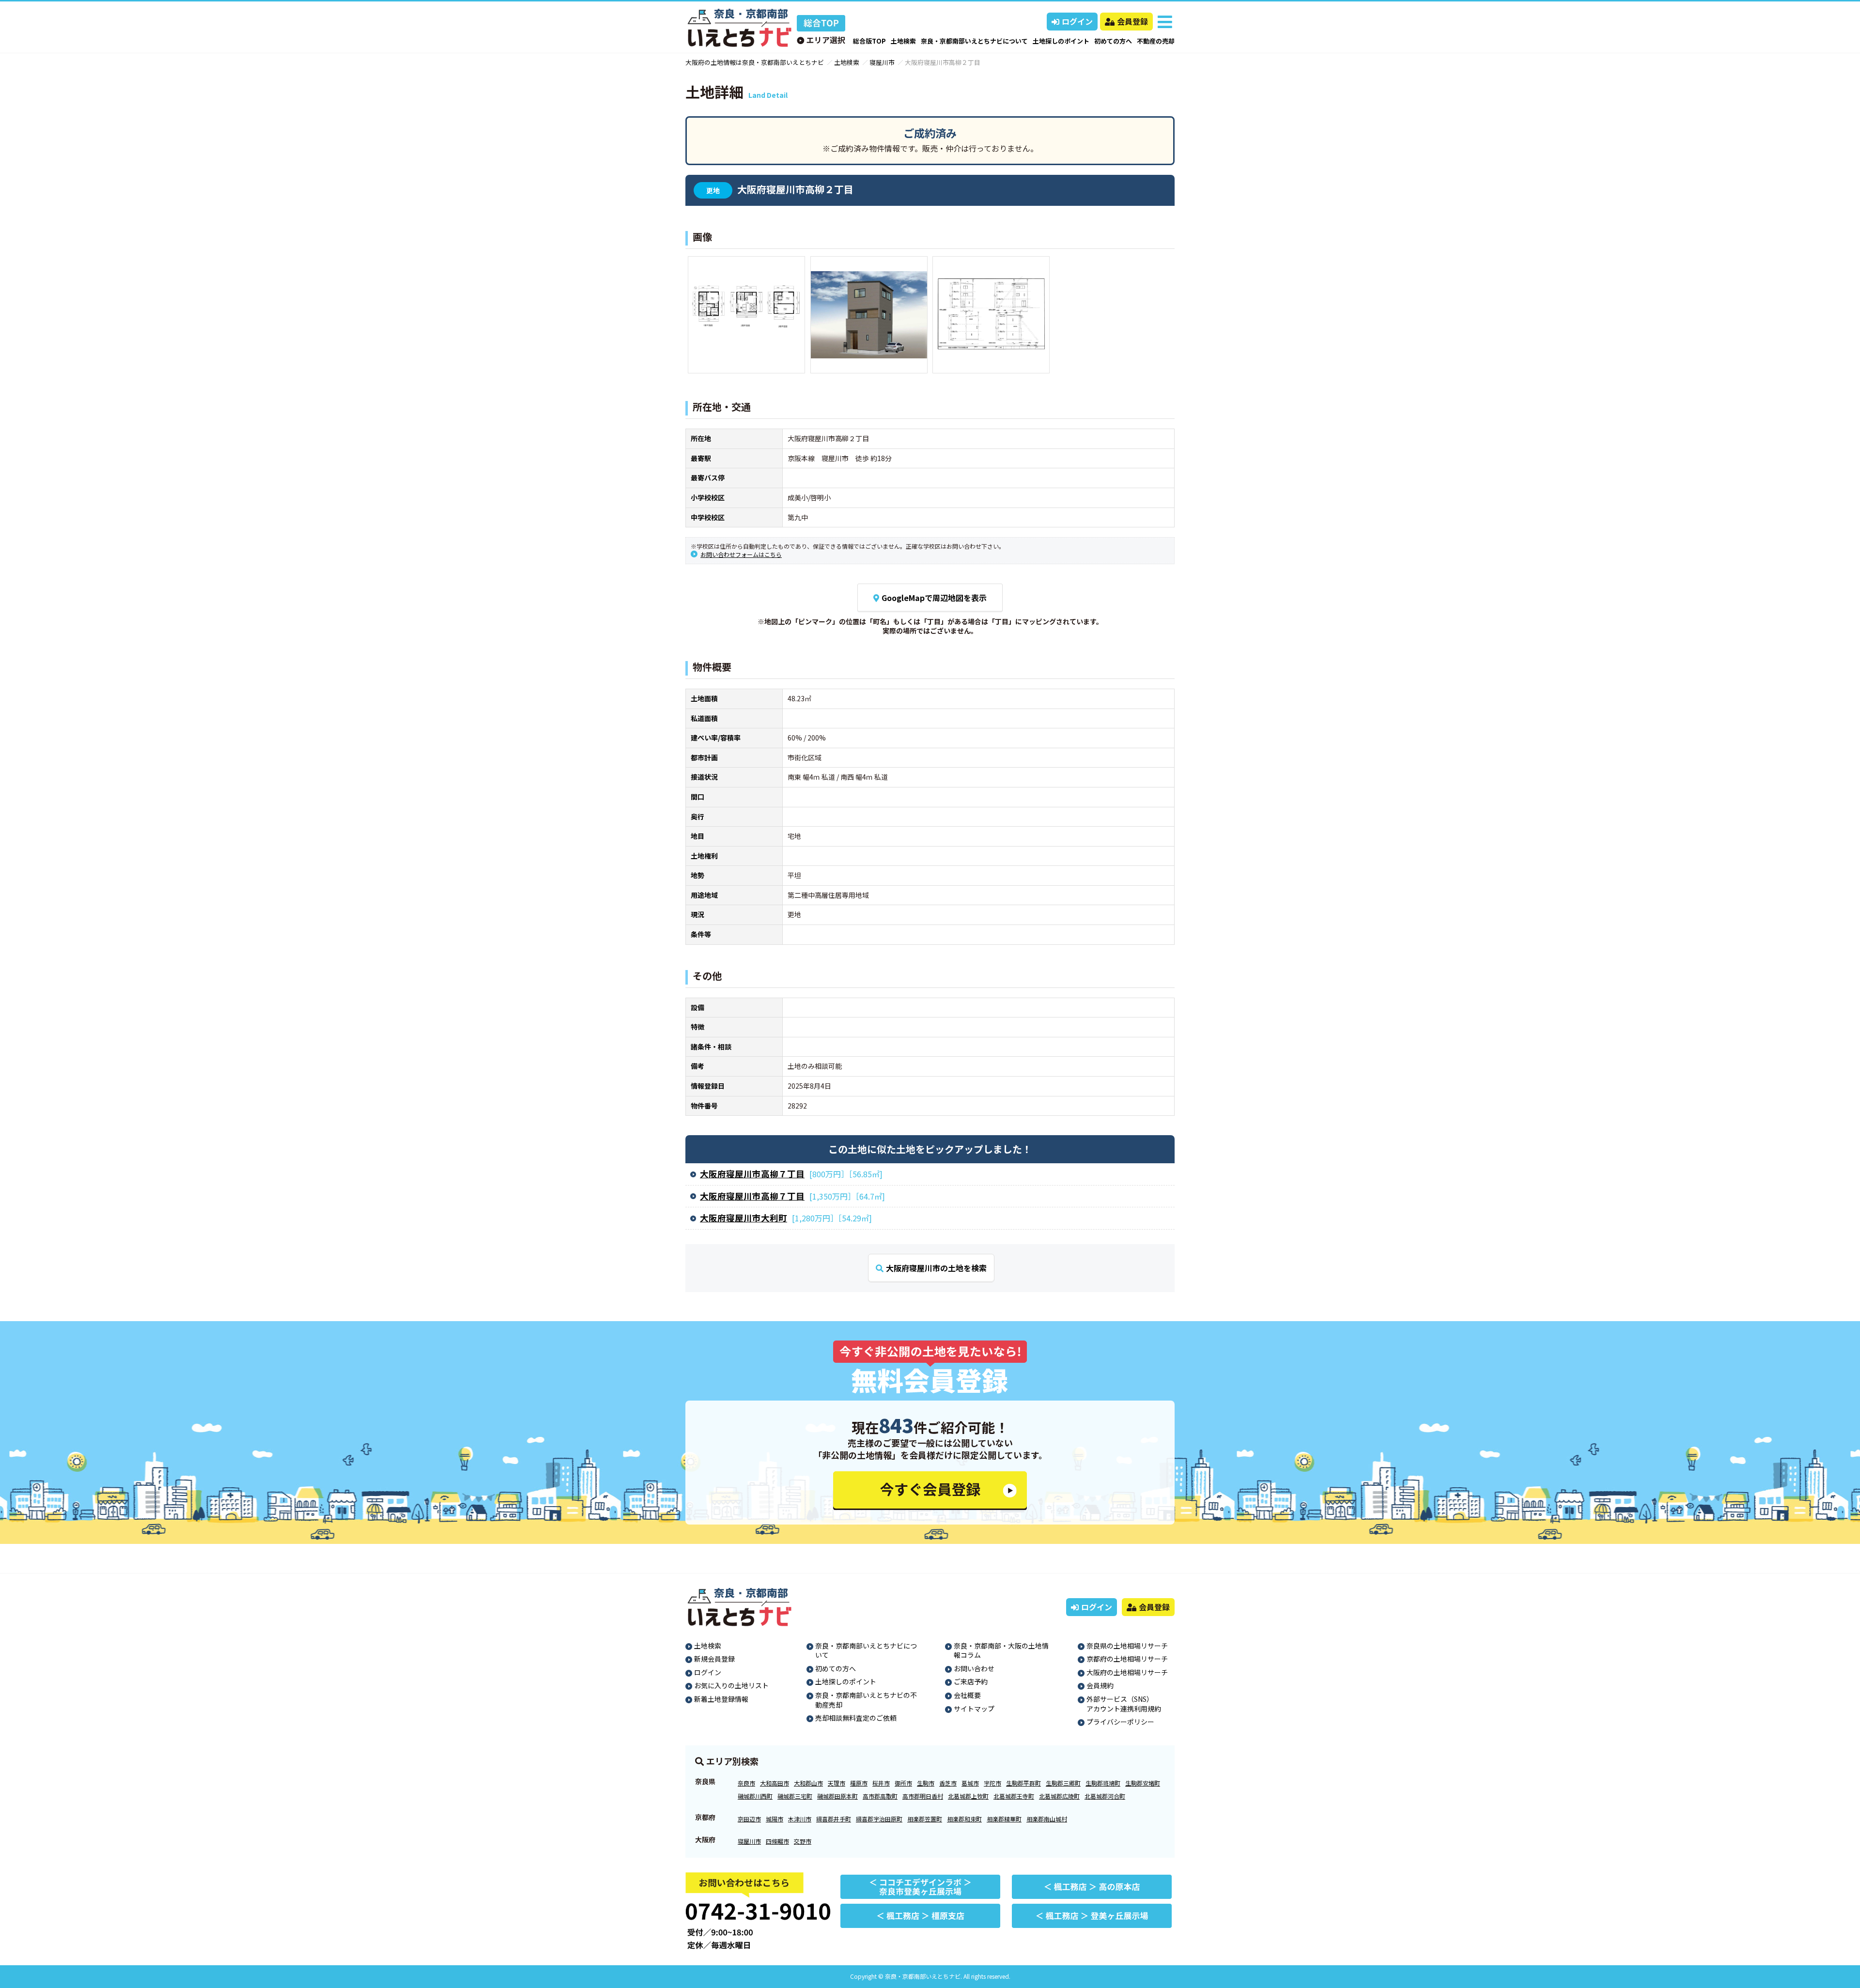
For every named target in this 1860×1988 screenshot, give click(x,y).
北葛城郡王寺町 (1014, 1796)
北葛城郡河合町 (1105, 1796)
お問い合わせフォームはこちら (741, 554)
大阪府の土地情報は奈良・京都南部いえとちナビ (755, 62)
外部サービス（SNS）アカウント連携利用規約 (1124, 1704)
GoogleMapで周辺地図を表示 (934, 598)
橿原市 (859, 1783)
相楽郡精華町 (1004, 1819)
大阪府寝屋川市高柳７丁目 (752, 1174)
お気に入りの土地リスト (731, 1685)
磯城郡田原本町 (837, 1796)
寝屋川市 (882, 62)
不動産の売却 (1156, 41)
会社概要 (967, 1695)
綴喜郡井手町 (834, 1819)
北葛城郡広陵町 (1059, 1796)
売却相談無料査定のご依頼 (856, 1718)
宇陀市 (992, 1783)
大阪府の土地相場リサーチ (1127, 1672)
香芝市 (948, 1783)
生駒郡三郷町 (1063, 1783)
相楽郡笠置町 (925, 1819)
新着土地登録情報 (721, 1699)
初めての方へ (1113, 41)
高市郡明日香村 (923, 1796)
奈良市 (746, 1783)
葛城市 (970, 1783)
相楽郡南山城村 (1047, 1819)
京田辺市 (749, 1819)
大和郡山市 (808, 1783)
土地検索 (903, 41)
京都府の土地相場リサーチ (1127, 1659)
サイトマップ (974, 1709)
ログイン (1077, 21)
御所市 (903, 1783)
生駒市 (926, 1783)
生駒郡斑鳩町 (1103, 1783)
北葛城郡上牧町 (968, 1796)
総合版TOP (869, 41)
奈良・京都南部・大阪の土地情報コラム (1001, 1650)
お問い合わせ (974, 1668)
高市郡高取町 (880, 1796)
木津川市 (800, 1819)
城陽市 (775, 1819)
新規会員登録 (714, 1659)
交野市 (803, 1841)
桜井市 (881, 1783)
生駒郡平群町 (1023, 1783)
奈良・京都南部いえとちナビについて (974, 41)
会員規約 (1100, 1685)
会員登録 (1132, 21)
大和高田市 (775, 1783)
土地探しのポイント (1061, 41)
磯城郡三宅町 (795, 1796)
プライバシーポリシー (1120, 1722)
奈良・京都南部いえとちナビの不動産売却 (866, 1700)
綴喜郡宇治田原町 (879, 1819)
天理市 (837, 1783)
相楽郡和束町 (964, 1819)
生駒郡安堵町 (1143, 1783)
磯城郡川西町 (755, 1796)
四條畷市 (777, 1841)
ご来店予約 (971, 1681)
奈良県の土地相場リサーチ (1127, 1646)
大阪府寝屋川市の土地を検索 (936, 1268)
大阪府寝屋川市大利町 (744, 1218)
